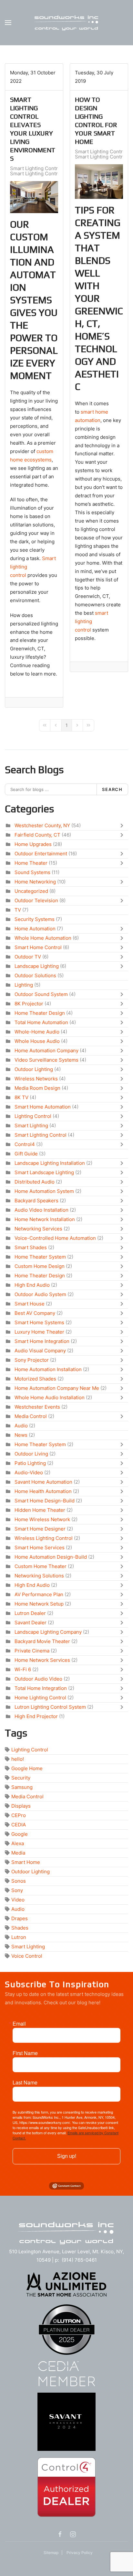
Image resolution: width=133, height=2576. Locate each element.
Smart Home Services (40, 1548)
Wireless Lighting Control (44, 1538)
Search (112, 789)
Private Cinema (32, 1651)
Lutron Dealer (30, 1613)
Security (21, 1778)
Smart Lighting (31, 1126)
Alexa (18, 1843)
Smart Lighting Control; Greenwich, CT (54, 174)
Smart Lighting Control (36, 168)
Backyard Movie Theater (42, 1641)
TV (18, 910)
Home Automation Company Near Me (57, 1388)
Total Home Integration (41, 1688)
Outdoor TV (28, 957)
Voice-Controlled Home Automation (55, 1238)
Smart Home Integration (42, 1341)
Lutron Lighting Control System (50, 1707)
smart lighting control (92, 621)
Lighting (24, 985)
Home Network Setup (39, 1604)
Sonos (19, 1881)
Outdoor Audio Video (38, 1679)
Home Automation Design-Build (51, 1557)
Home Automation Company (46, 1050)
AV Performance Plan (39, 1594)
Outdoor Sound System (41, 994)
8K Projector (29, 1004)
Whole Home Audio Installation (50, 1397)
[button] (8, 23)
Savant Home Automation (43, 1482)
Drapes (20, 1918)
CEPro (19, 1815)
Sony (17, 1890)
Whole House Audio (37, 1041)
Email (19, 2024)
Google (20, 1834)
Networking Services (38, 1229)
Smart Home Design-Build (45, 1501)
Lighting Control (33, 1116)
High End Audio (32, 1285)
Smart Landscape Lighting (44, 1172)
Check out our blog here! (72, 2002)
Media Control (31, 1416)
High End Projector (36, 1716)
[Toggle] (123, 826)
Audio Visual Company (40, 1351)
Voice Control (27, 1956)
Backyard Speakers (36, 1201)
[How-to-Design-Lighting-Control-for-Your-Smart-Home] (99, 182)
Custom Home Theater (41, 1566)
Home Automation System (44, 1191)
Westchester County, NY (42, 825)
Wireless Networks (36, 1079)
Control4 (25, 1144)
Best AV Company (35, 1313)
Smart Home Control (38, 947)
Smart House (30, 1304)
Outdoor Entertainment (41, 854)
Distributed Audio (35, 1182)
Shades (20, 1928)
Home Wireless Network (42, 1519)
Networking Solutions (39, 1576)
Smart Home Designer (40, 1529)
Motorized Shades (35, 1379)
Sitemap (51, 2553)
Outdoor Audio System (40, 1294)
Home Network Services (42, 1660)
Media (18, 1853)
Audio (21, 1426)
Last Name (25, 2083)
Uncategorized (31, 891)
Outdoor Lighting (34, 1069)
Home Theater (31, 863)
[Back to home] (66, 23)
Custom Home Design (40, 1266)
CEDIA (19, 1825)
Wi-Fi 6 (23, 1669)
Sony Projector (32, 1360)
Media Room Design (37, 1088)
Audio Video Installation (41, 1210)
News (21, 1435)
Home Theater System (40, 1257)
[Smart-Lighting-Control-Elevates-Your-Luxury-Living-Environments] (34, 197)
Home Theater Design (40, 1013)
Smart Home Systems (39, 1322)
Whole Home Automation (43, 938)
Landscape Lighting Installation (50, 1163)
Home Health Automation (43, 1491)
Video (18, 1900)
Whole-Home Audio (37, 1032)
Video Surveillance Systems (46, 1060)
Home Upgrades (33, 844)
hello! (18, 1759)
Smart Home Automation (43, 1107)
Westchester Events (37, 1407)
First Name (25, 2053)
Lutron (19, 1937)
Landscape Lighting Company (48, 1632)
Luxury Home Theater (39, 1332)
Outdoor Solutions (35, 975)
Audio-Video (29, 1472)
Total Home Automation (41, 1022)
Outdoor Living (31, 1454)
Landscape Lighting (37, 966)
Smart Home (26, 1862)
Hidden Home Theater (40, 1510)
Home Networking (35, 882)
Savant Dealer (31, 1623)
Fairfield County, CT (37, 835)
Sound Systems (32, 872)
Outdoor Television (36, 900)
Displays (21, 1806)
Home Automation (35, 929)
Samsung (22, 1787)
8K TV (21, 1097)
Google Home (27, 1768)
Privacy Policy (80, 2553)
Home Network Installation (45, 1219)
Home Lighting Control (40, 1698)
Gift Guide (26, 1154)
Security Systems (35, 919)
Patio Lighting (30, 1463)
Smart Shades (31, 1247)
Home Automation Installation (48, 1369)
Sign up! (67, 2156)
